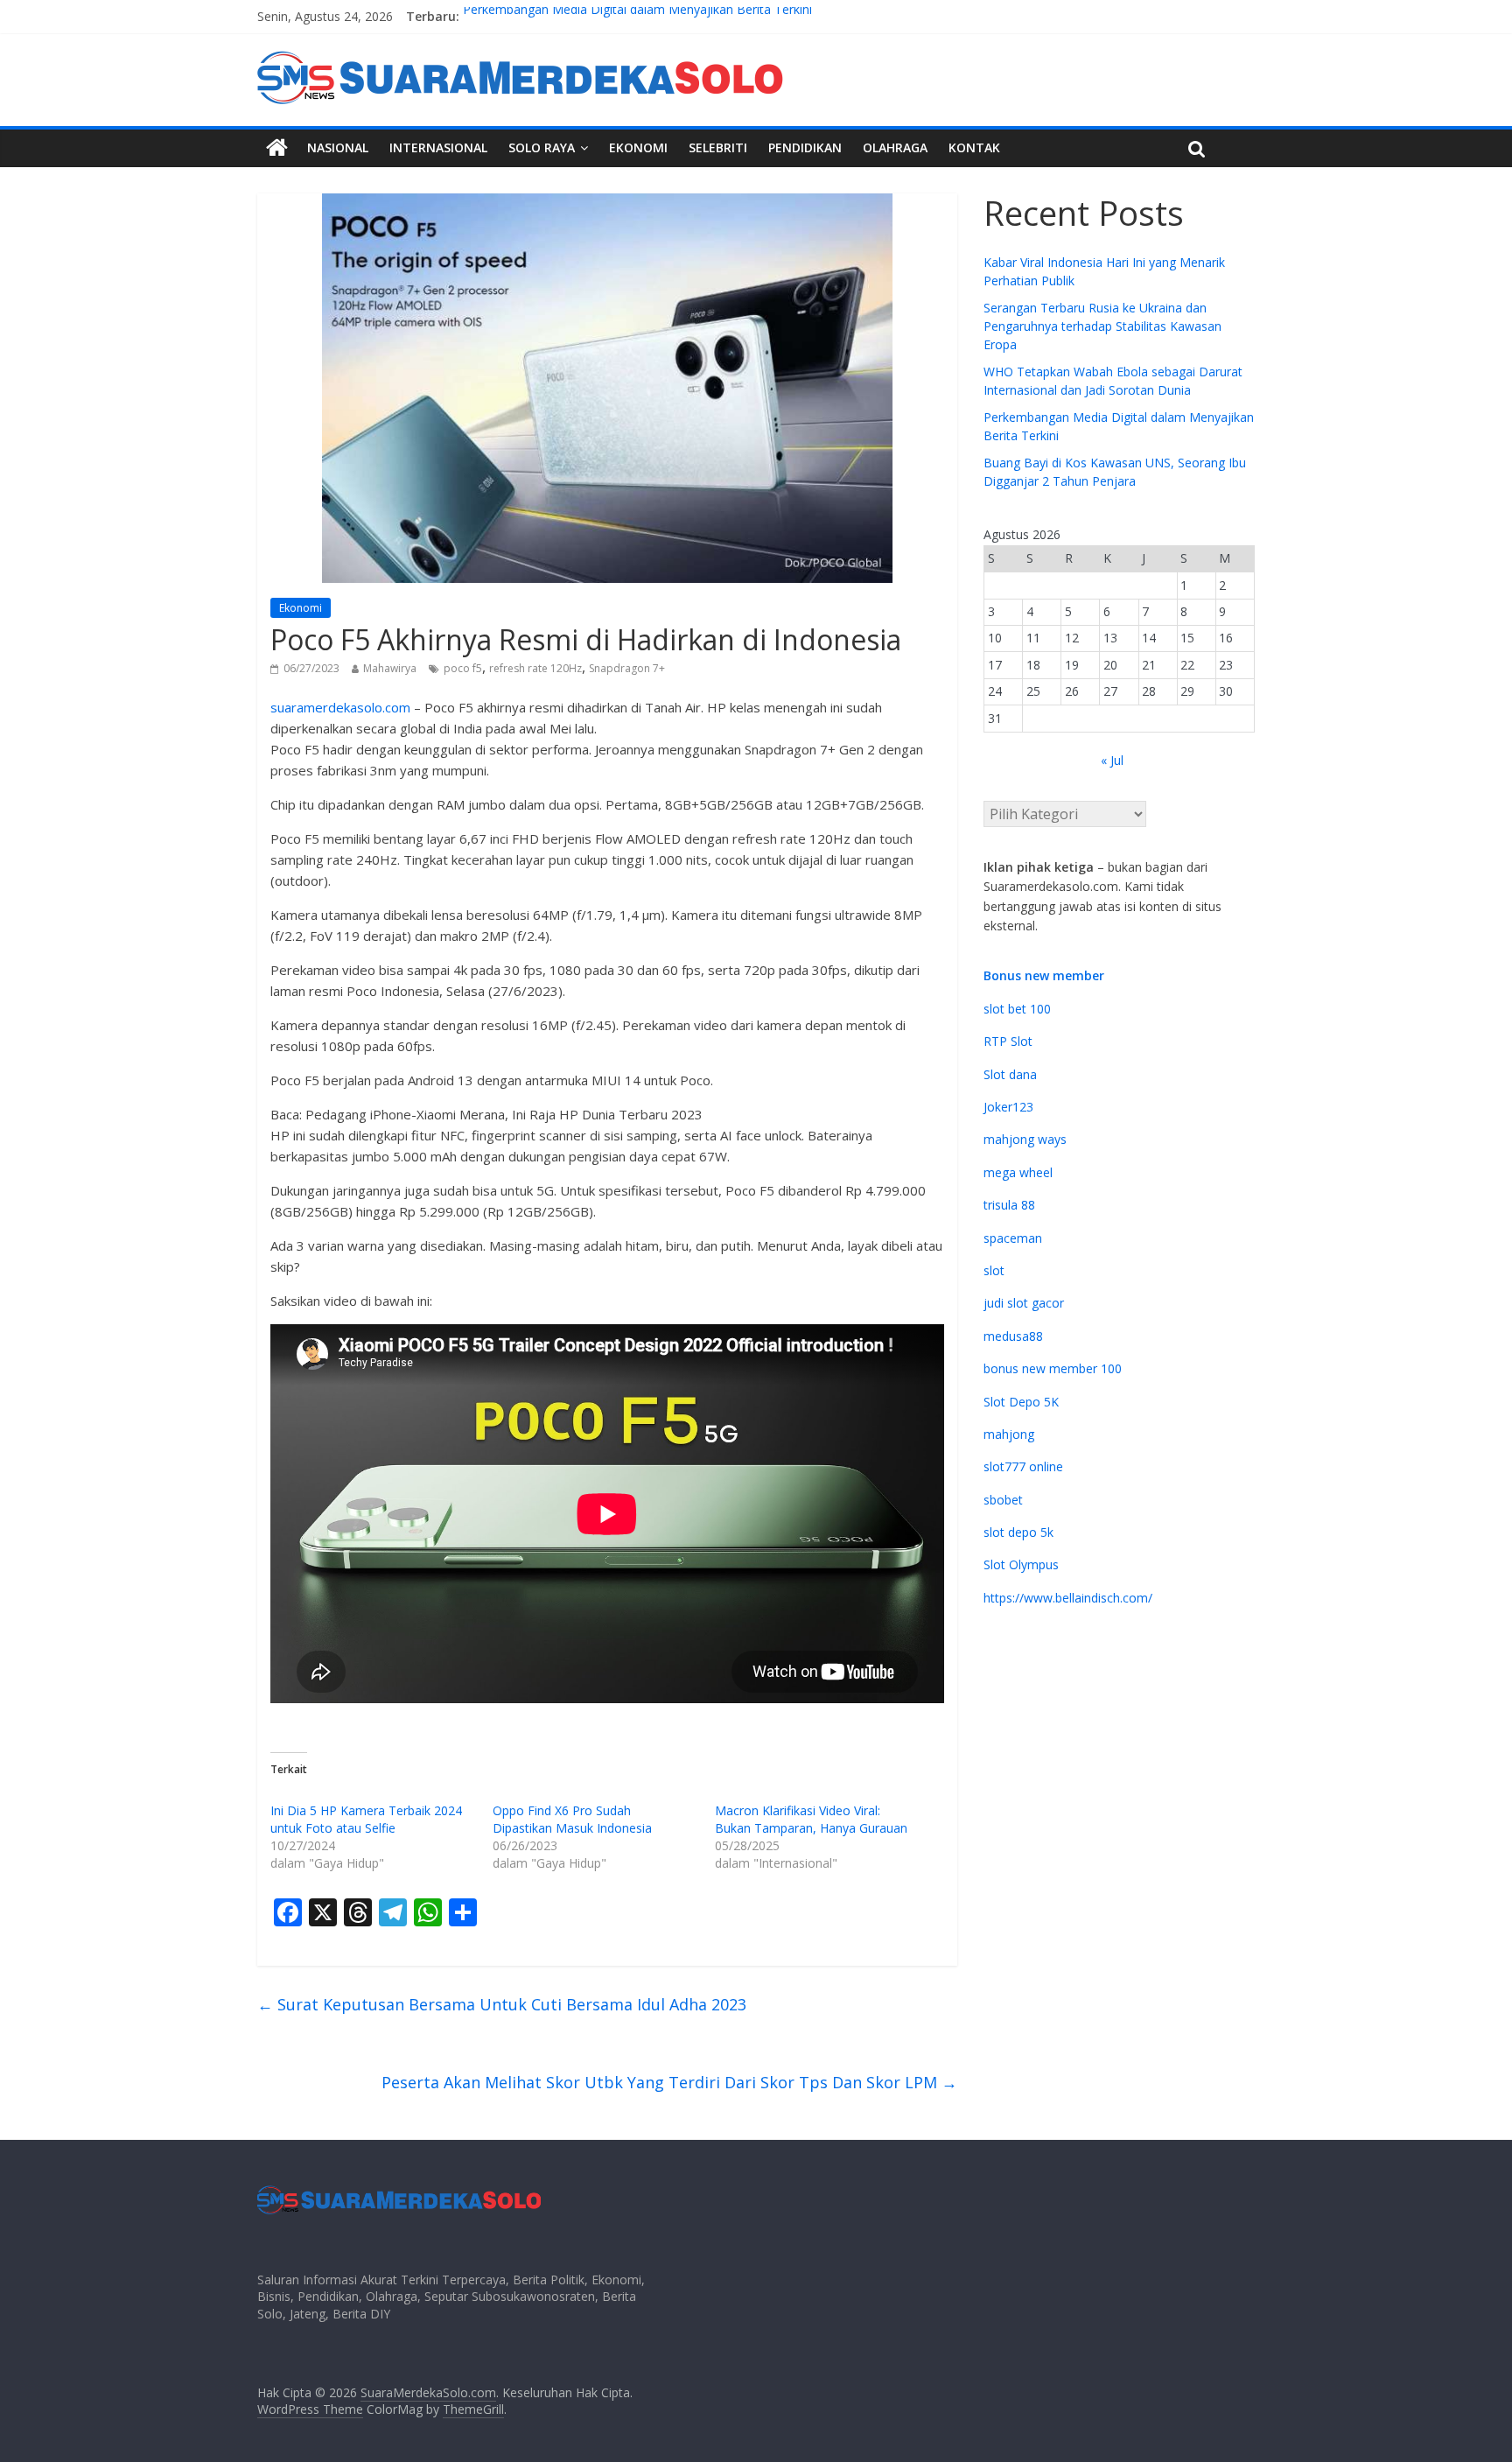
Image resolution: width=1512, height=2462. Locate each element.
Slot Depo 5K (1021, 1402)
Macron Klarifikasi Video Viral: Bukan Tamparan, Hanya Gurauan (811, 1819)
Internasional (438, 147)
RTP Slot (1008, 1041)
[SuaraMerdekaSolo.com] (277, 148)
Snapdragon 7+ (627, 668)
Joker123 (1008, 1107)
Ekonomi (638, 147)
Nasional (338, 147)
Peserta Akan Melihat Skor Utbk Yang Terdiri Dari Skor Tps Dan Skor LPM (669, 2082)
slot (994, 1270)
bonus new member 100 (1053, 1368)
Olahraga (895, 147)
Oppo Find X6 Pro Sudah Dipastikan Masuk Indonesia (572, 1819)
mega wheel (1018, 1172)
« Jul (1112, 760)
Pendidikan (805, 147)
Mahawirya (390, 668)
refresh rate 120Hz (535, 668)
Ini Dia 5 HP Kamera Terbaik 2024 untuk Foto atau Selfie (366, 1819)
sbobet (1003, 1500)
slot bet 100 (1017, 1009)
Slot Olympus (1021, 1564)
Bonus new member (1044, 975)
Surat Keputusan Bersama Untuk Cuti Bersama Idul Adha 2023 (502, 2004)
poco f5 (463, 668)
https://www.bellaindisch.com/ (1068, 1598)
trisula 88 (1009, 1205)
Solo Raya (542, 147)
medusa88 (1013, 1336)
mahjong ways (1025, 1139)
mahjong (1009, 1434)
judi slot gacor (1024, 1303)
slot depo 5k (1018, 1532)
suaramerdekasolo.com (340, 707)
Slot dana (1010, 1074)
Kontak (974, 147)
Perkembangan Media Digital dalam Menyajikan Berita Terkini (637, 16)
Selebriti (718, 147)
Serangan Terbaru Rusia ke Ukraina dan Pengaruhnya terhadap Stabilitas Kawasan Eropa (1102, 326)
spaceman (1013, 1238)
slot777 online (1023, 1466)
